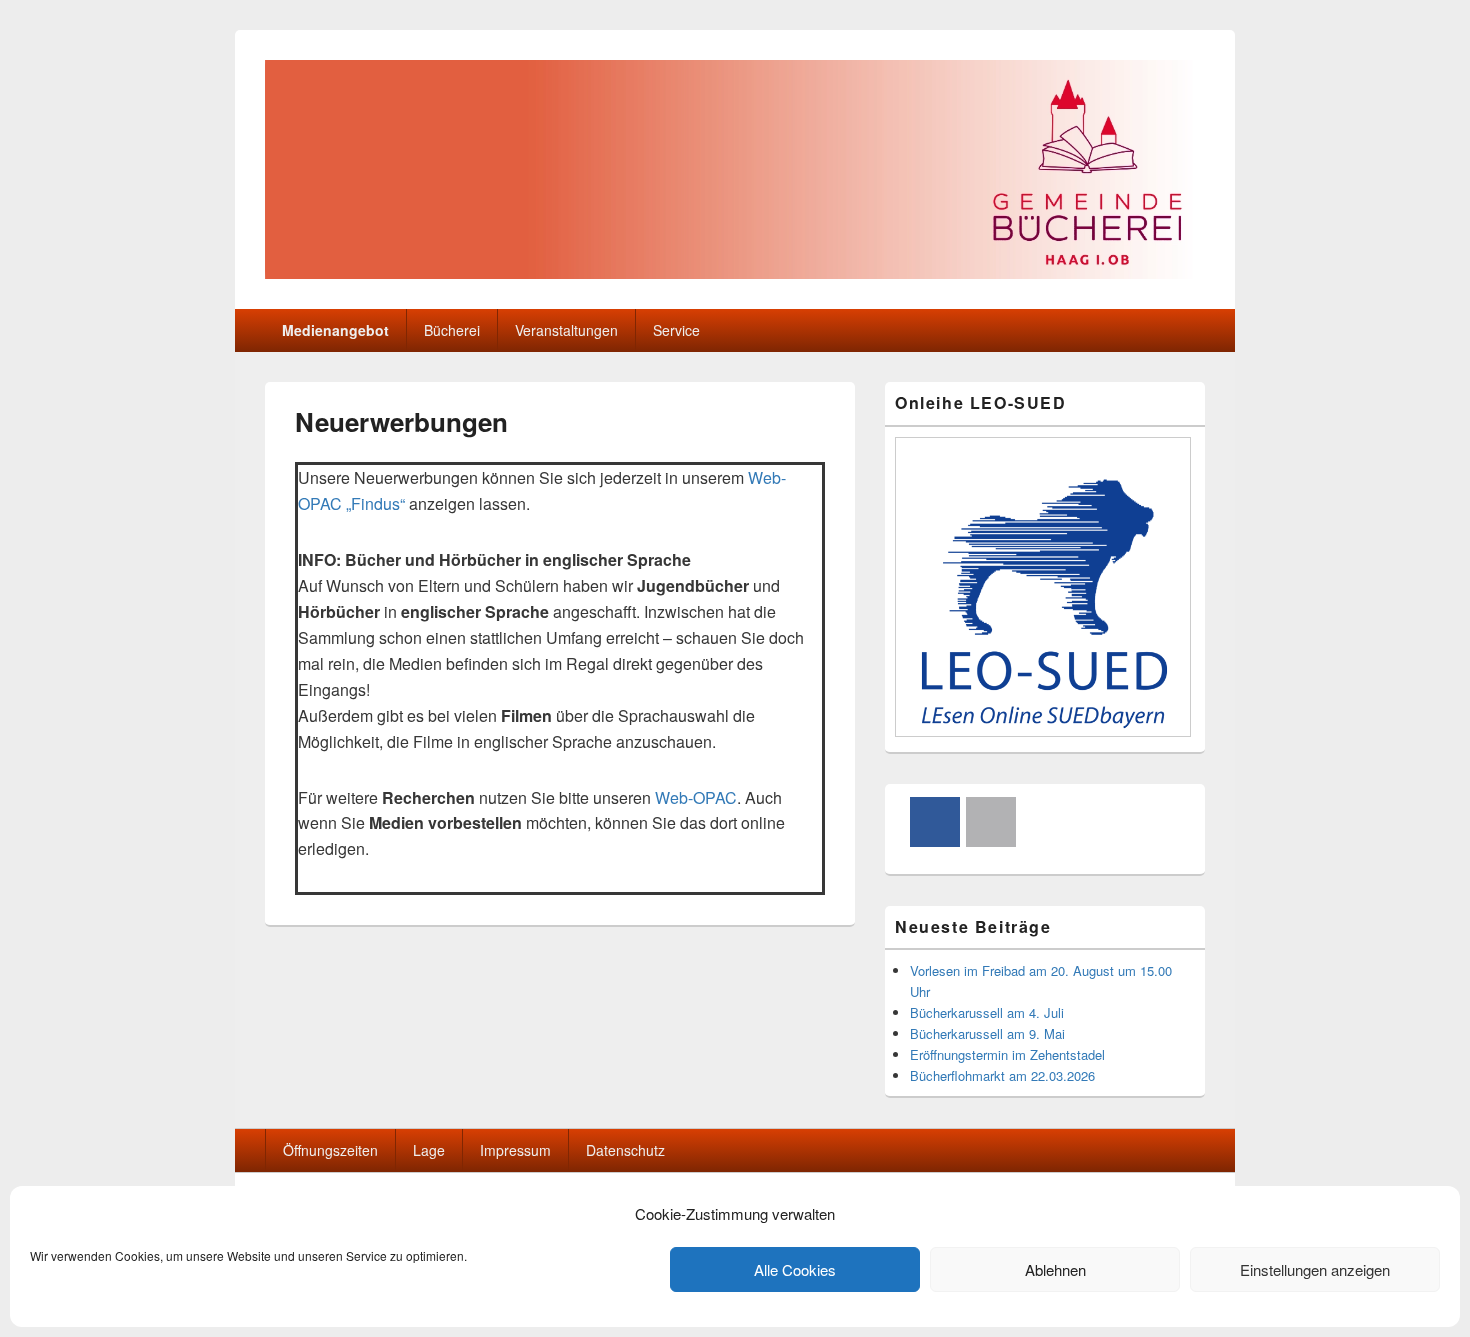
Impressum (515, 1150)
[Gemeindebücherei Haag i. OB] (735, 272)
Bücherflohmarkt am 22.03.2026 (1002, 1075)
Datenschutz (625, 1150)
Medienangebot (335, 330)
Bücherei (452, 330)
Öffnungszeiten (330, 1150)
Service (676, 330)
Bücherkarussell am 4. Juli (987, 1012)
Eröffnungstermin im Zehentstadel (1007, 1054)
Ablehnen (1055, 1269)
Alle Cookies (795, 1269)
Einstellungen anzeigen (1315, 1269)
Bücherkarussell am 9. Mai (987, 1033)
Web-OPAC (696, 797)
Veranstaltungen (566, 330)
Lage (429, 1150)
